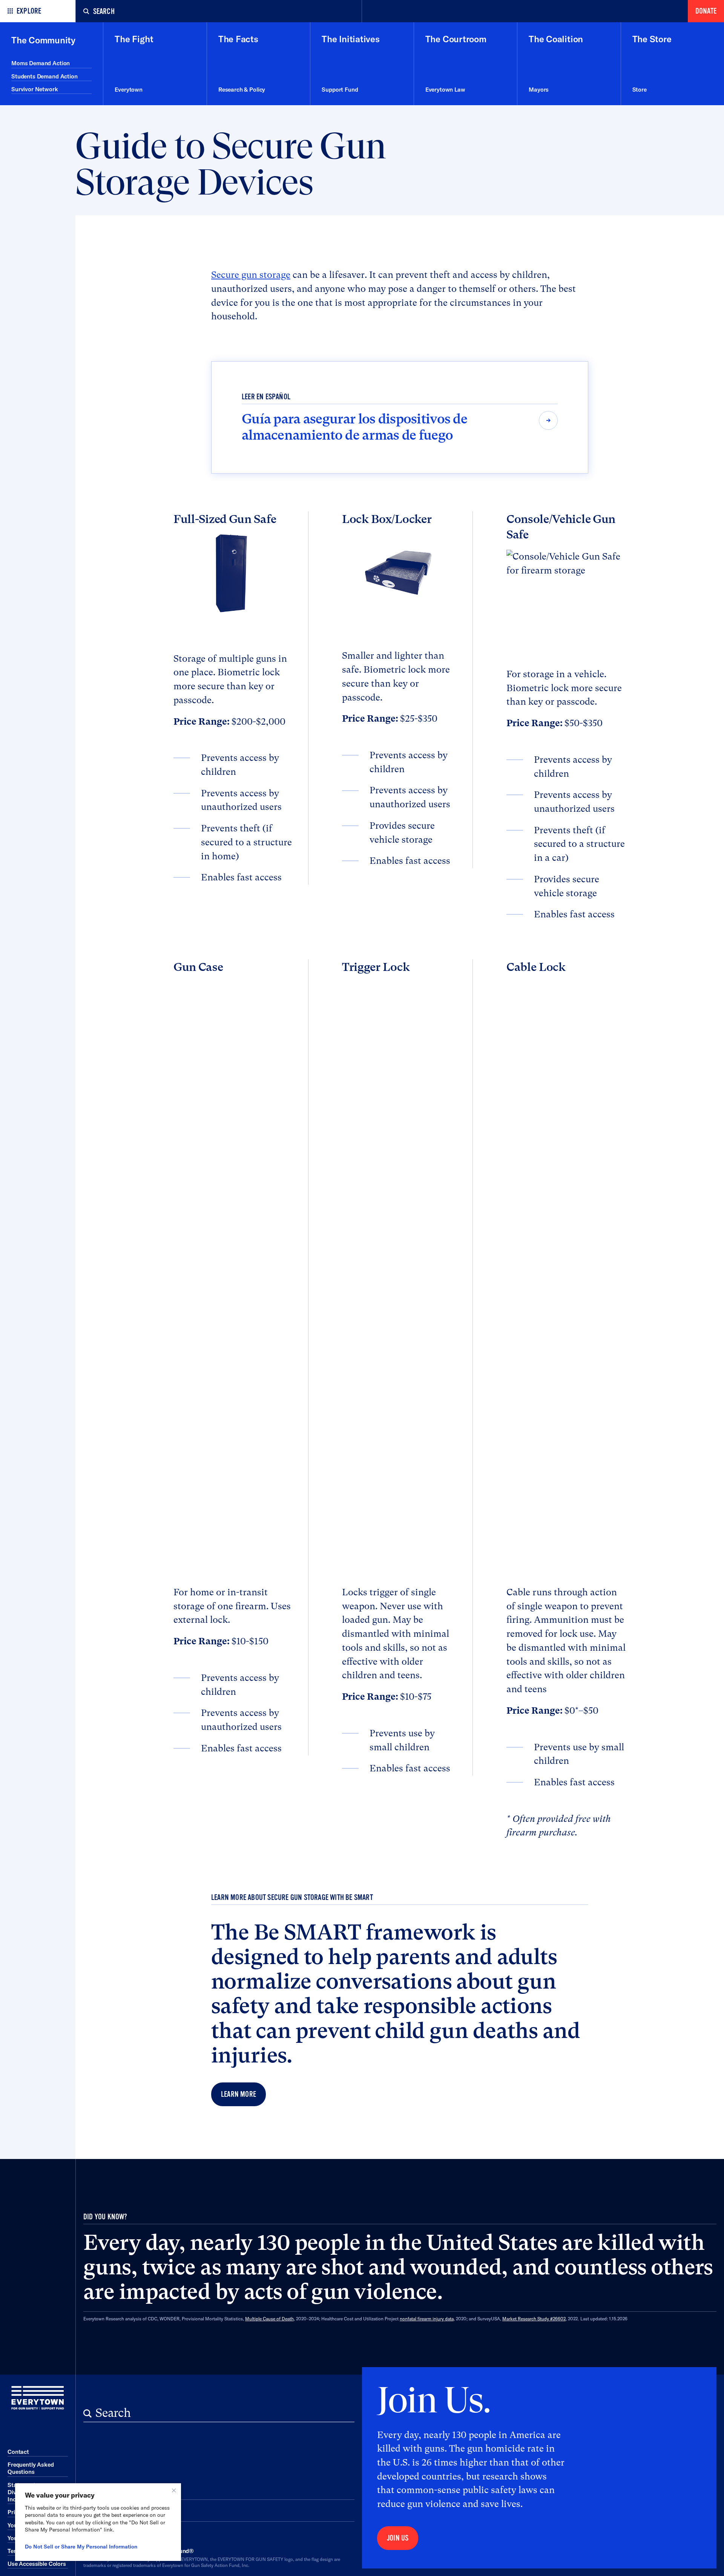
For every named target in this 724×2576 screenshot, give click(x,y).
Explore (29, 11)
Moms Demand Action (41, 63)
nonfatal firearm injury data (427, 2319)
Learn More (239, 2094)
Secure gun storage (251, 275)
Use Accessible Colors (37, 2564)
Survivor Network (35, 89)
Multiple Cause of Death (269, 2319)
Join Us (398, 2538)
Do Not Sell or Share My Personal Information (81, 2547)
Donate (706, 11)
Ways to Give (118, 2512)
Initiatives (110, 2490)
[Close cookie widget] (174, 2490)
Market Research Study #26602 (534, 2319)
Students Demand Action (44, 76)
